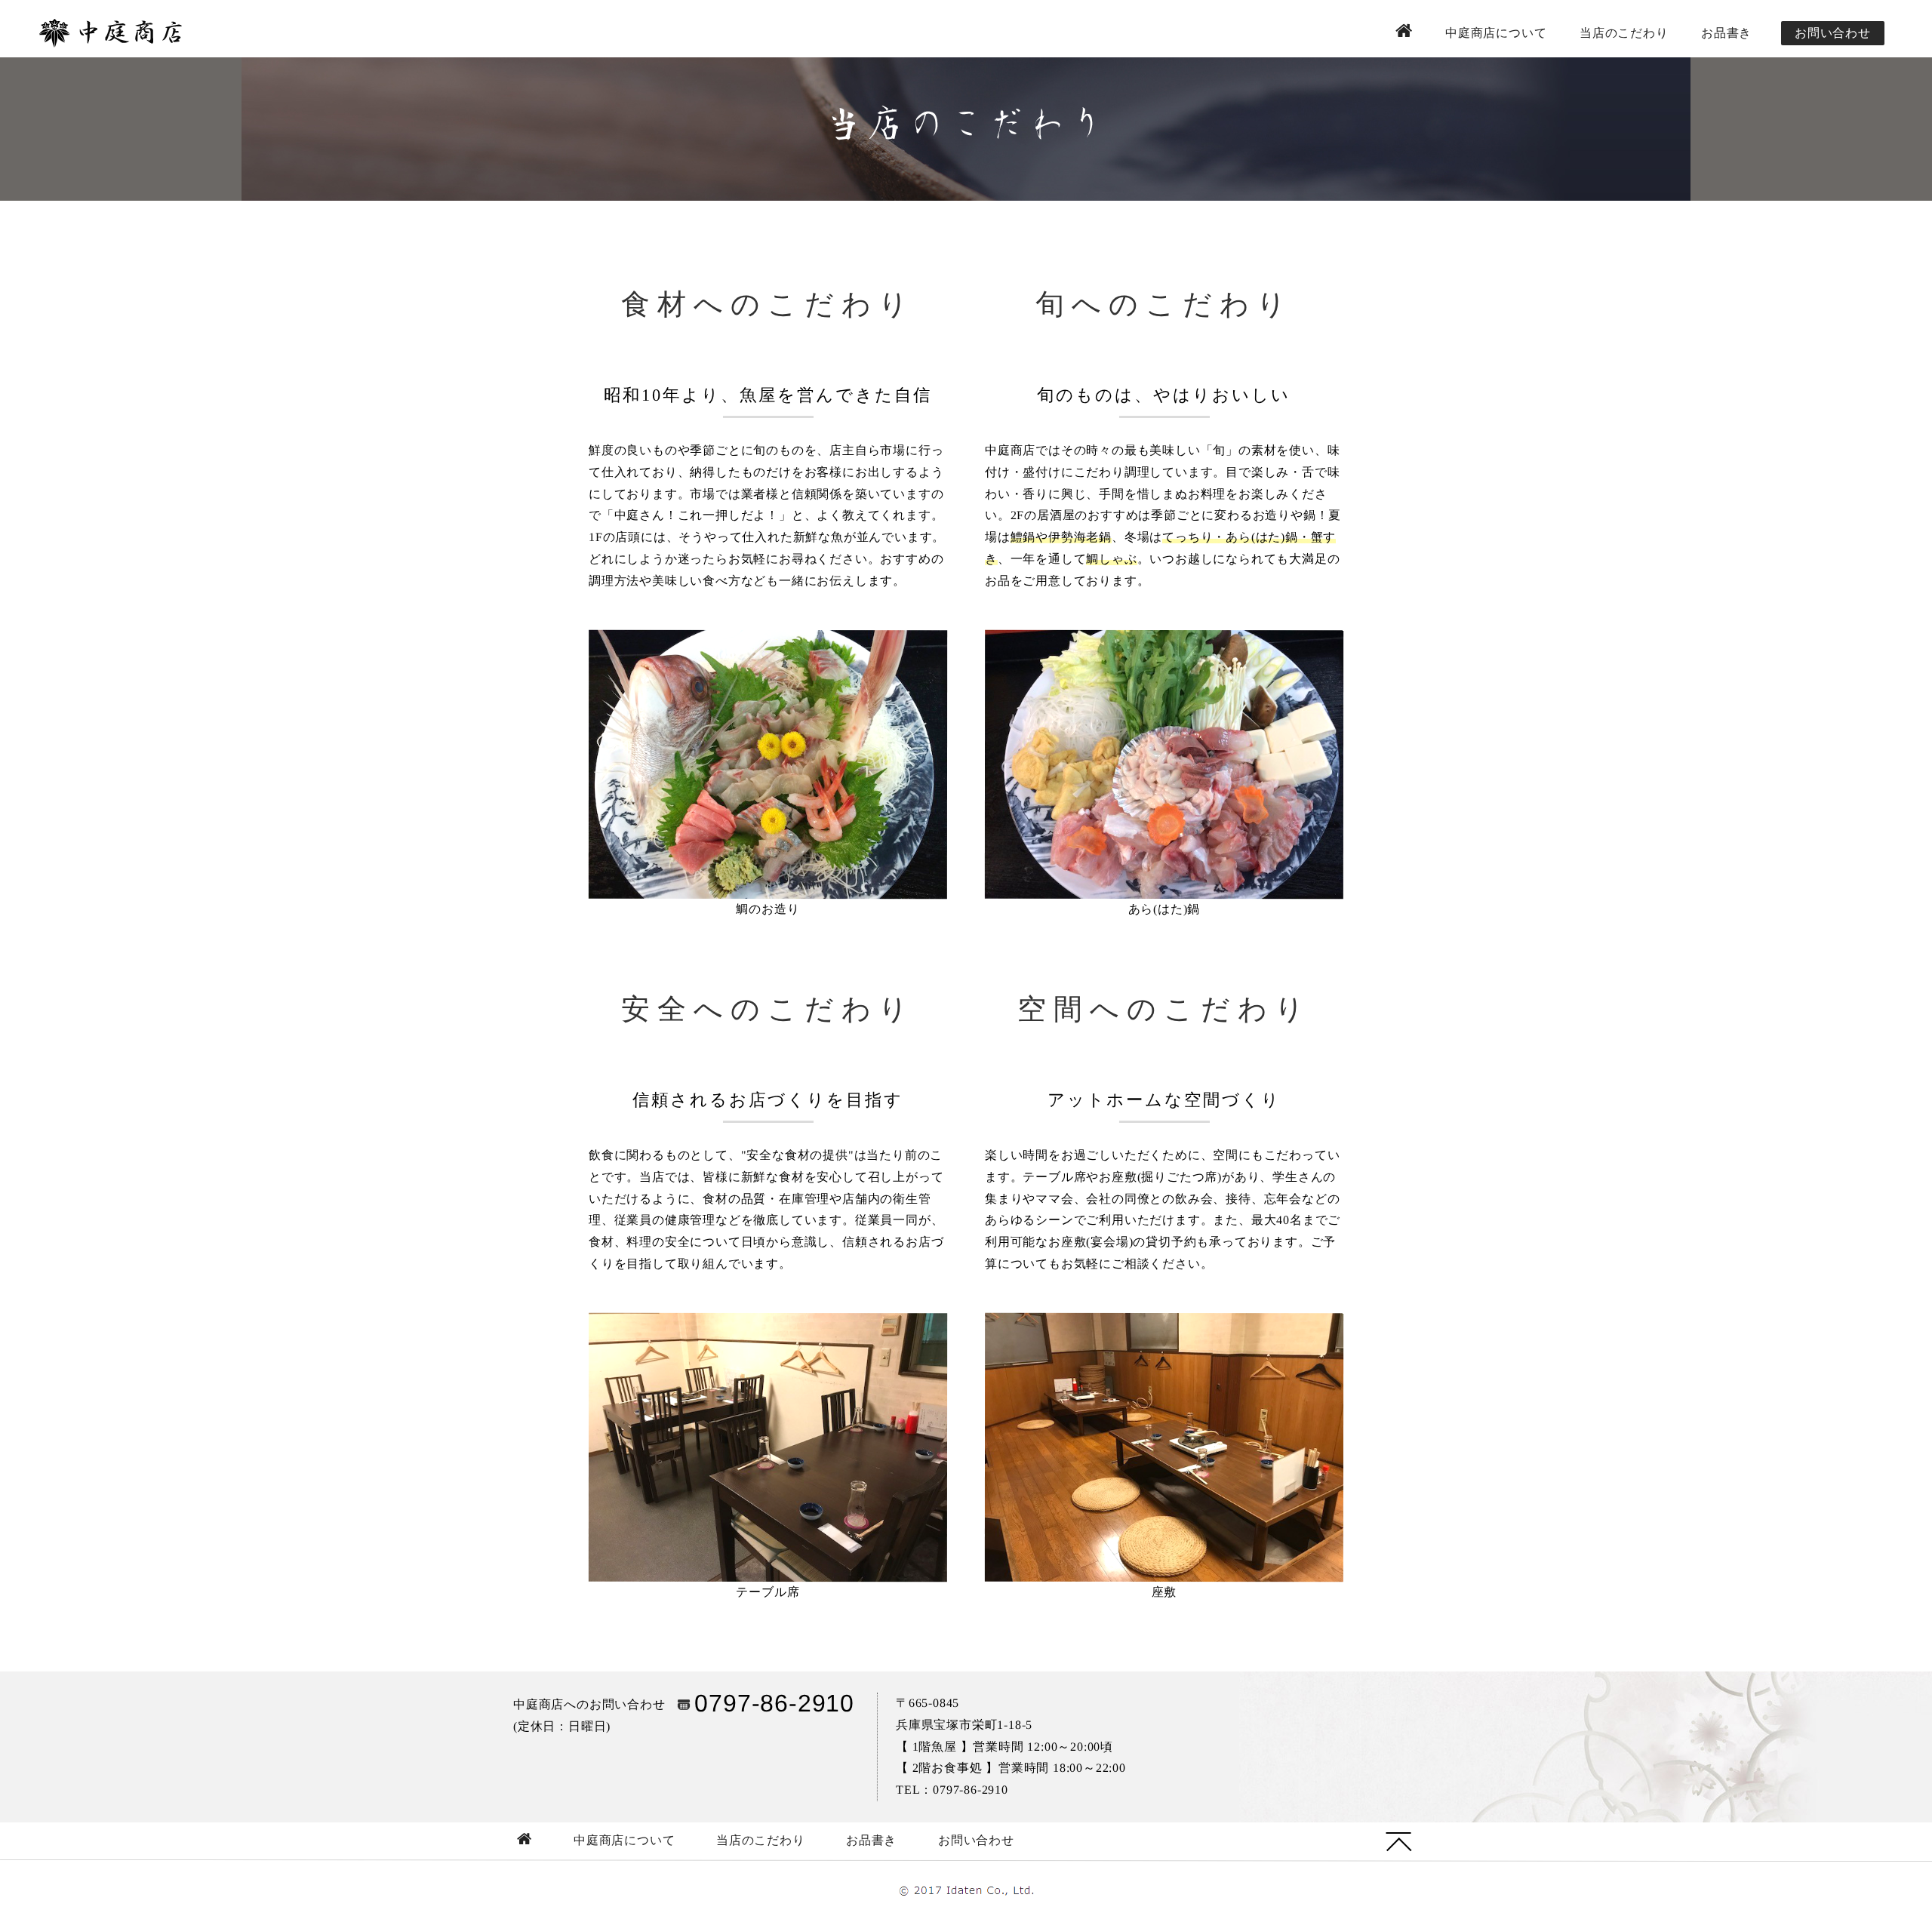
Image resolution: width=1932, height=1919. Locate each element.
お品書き (1726, 33)
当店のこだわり (1624, 33)
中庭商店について (1496, 33)
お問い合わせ (1833, 33)
